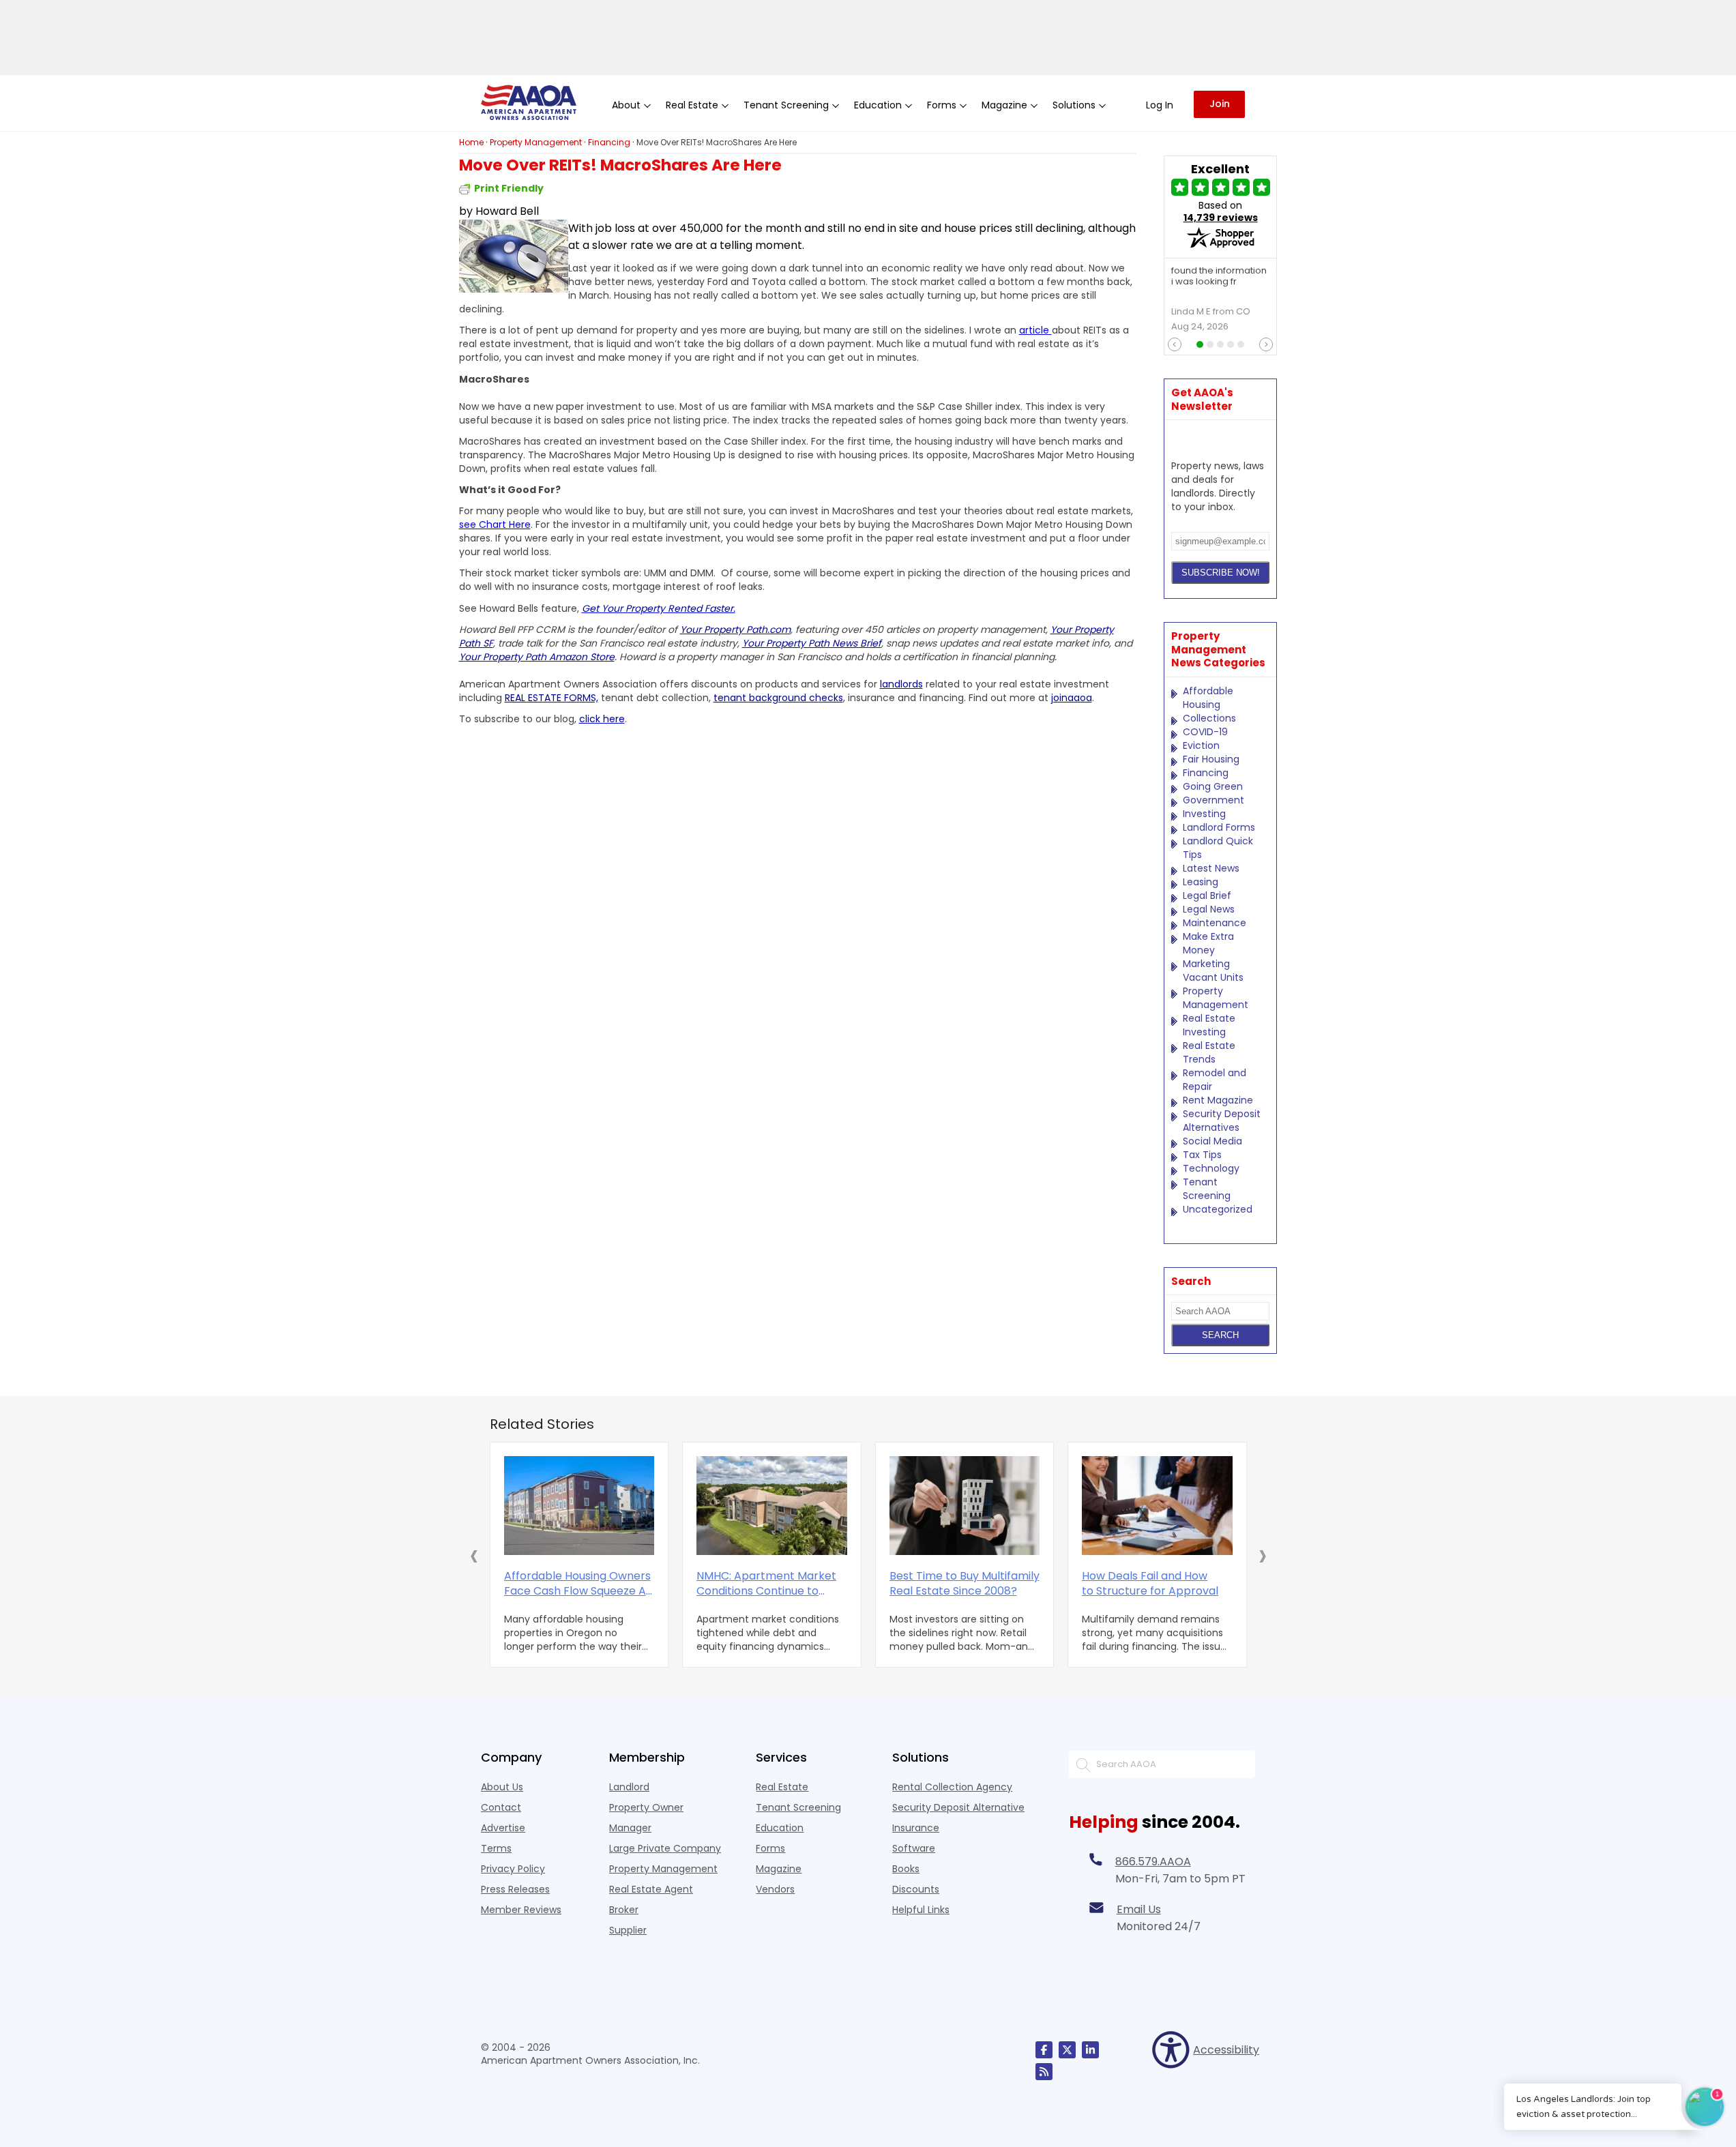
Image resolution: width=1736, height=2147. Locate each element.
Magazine (779, 1869)
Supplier (628, 1930)
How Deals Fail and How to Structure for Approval (1150, 1584)
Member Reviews (521, 1910)
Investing (1204, 814)
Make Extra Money (1208, 943)
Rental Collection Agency (952, 1787)
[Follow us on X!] (1067, 2050)
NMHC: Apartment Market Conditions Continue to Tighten (766, 1584)
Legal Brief (1207, 895)
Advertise (503, 1828)
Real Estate (782, 1787)
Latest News (1211, 868)
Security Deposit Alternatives (1222, 1121)
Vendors (775, 1889)
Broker (624, 1910)
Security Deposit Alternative (958, 1807)
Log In (1160, 105)
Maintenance (1215, 923)
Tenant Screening (1207, 1189)
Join (1220, 104)
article (1035, 330)
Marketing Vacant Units (1213, 971)
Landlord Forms (1219, 827)
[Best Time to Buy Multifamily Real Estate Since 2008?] (965, 1506)
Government (1213, 800)
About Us (502, 1787)
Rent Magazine (1218, 1100)
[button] (474, 1555)
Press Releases (515, 1889)
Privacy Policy (513, 1869)
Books (906, 1869)
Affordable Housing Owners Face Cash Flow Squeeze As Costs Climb (578, 1584)
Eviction (1201, 745)
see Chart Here (495, 524)
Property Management (1216, 998)
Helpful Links (921, 1910)
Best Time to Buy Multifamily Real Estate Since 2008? (965, 1584)
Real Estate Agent (651, 1889)
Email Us (1139, 1909)
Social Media (1212, 1141)
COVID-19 (1205, 732)
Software (914, 1848)
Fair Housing (1211, 759)
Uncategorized (1218, 1209)
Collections (1209, 718)
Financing (1206, 773)
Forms (770, 1848)
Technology (1211, 1168)
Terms (496, 1848)
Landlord (629, 1787)
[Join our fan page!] (1044, 2050)
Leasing (1201, 882)
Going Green (1213, 786)
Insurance (916, 1828)
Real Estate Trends (1209, 1052)
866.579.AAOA (1153, 1862)
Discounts (916, 1889)
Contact (501, 1807)
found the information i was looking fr (1219, 277)
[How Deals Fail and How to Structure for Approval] (1157, 1506)
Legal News (1209, 909)
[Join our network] (1090, 2050)
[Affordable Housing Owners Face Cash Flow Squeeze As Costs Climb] (579, 1506)
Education (780, 1828)
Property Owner (646, 1807)
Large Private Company (665, 1848)
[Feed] (1044, 2072)
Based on (1221, 211)
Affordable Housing (1208, 698)
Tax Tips (1202, 1155)
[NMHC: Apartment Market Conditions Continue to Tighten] (772, 1506)
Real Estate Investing (1209, 1025)
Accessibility (1224, 2050)
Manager (630, 1828)
